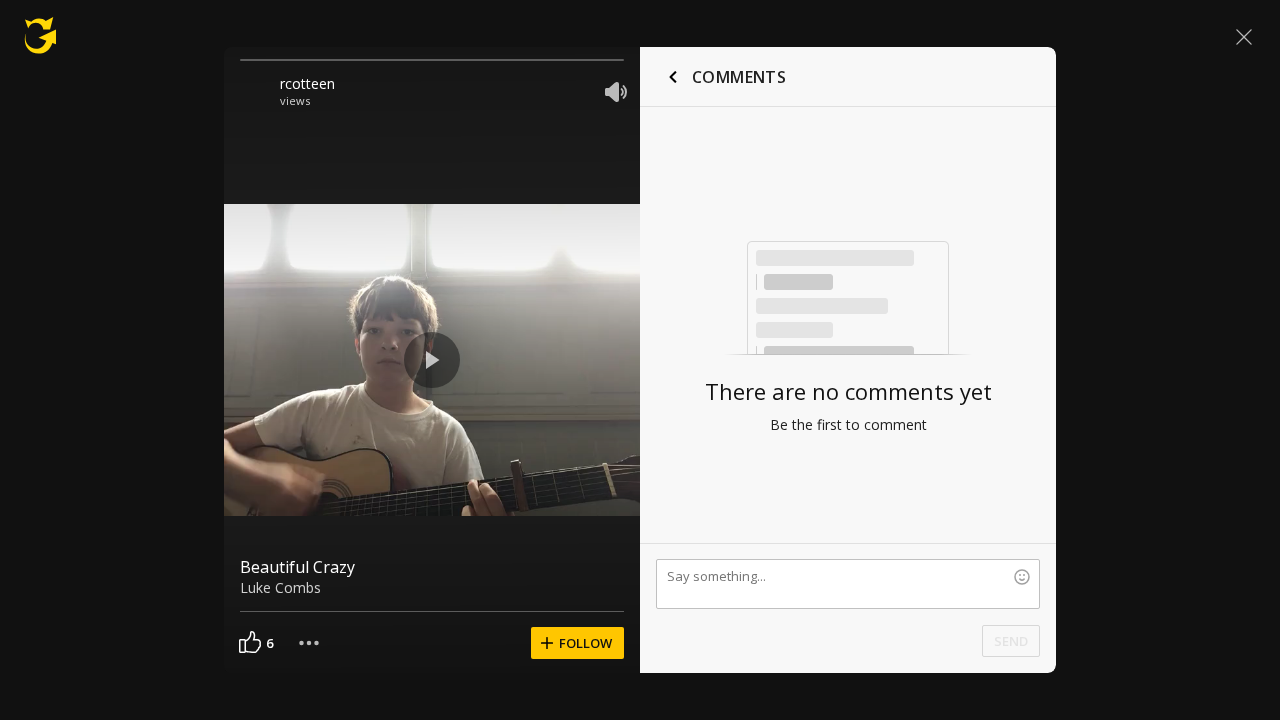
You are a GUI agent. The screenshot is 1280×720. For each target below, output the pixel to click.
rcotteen (307, 83)
